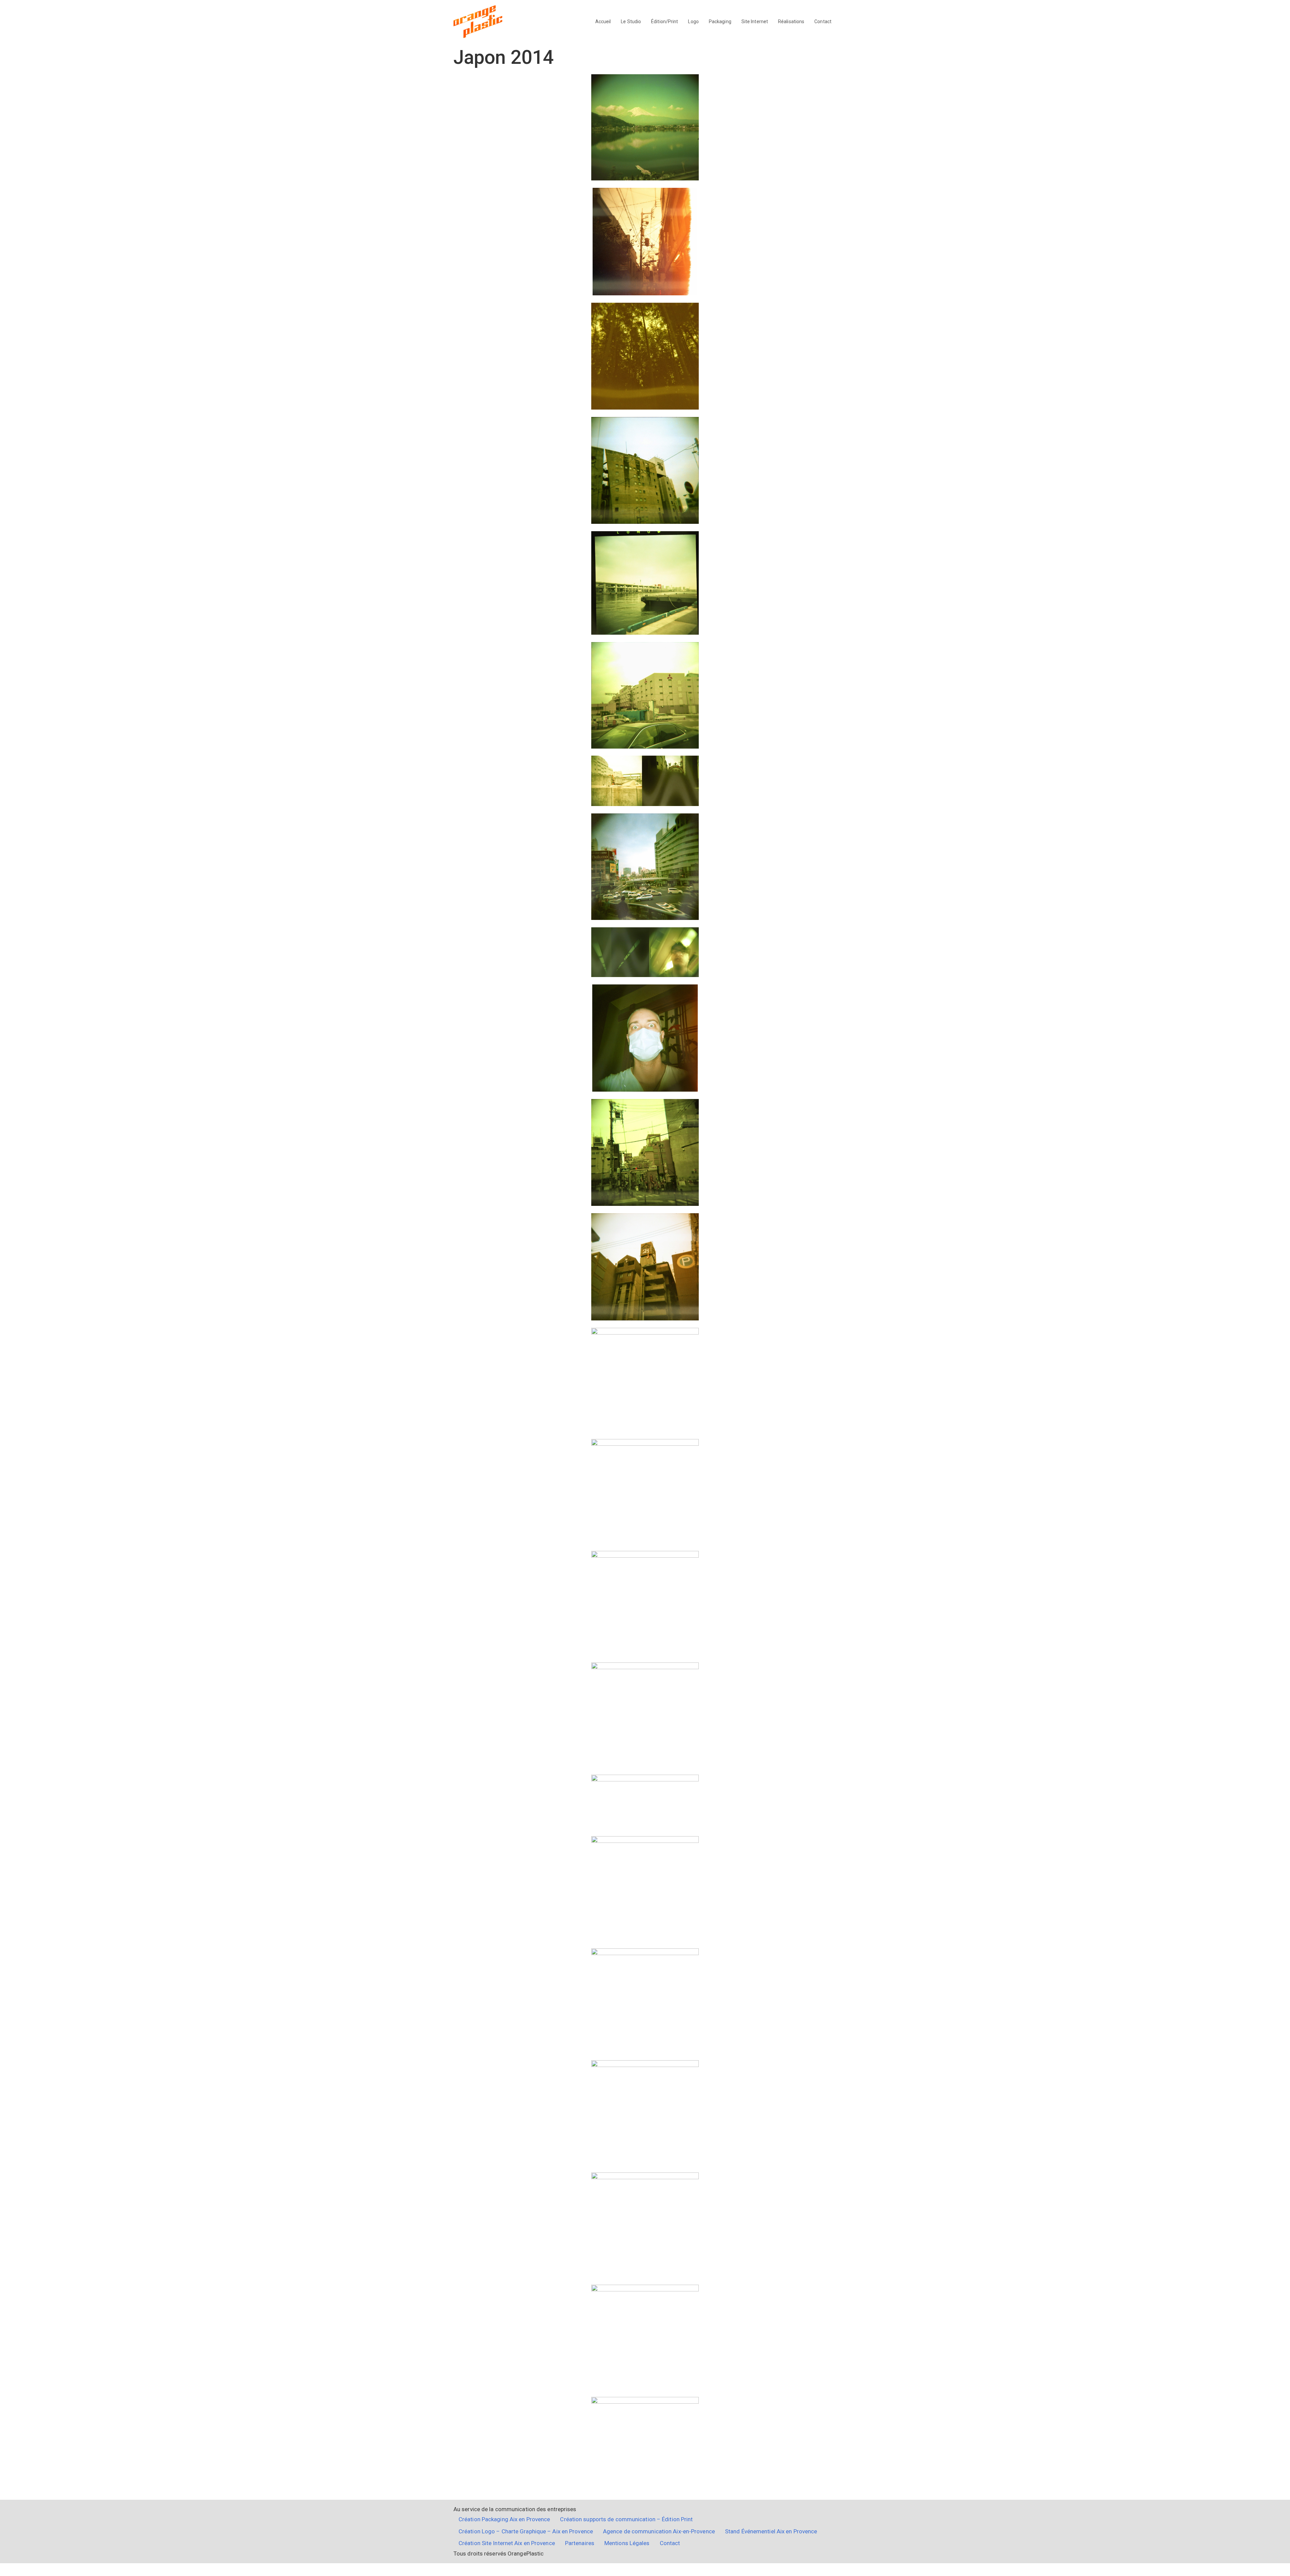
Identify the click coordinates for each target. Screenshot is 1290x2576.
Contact (823, 22)
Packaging (720, 22)
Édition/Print (664, 22)
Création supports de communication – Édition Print (626, 2519)
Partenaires (580, 2543)
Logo (693, 22)
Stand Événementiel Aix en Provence (771, 2531)
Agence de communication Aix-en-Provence (659, 2531)
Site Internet (755, 22)
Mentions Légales (627, 2543)
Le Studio (631, 22)
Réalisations (791, 22)
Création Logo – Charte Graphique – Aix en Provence (526, 2531)
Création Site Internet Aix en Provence (507, 2543)
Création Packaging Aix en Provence (504, 2519)
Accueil (603, 22)
